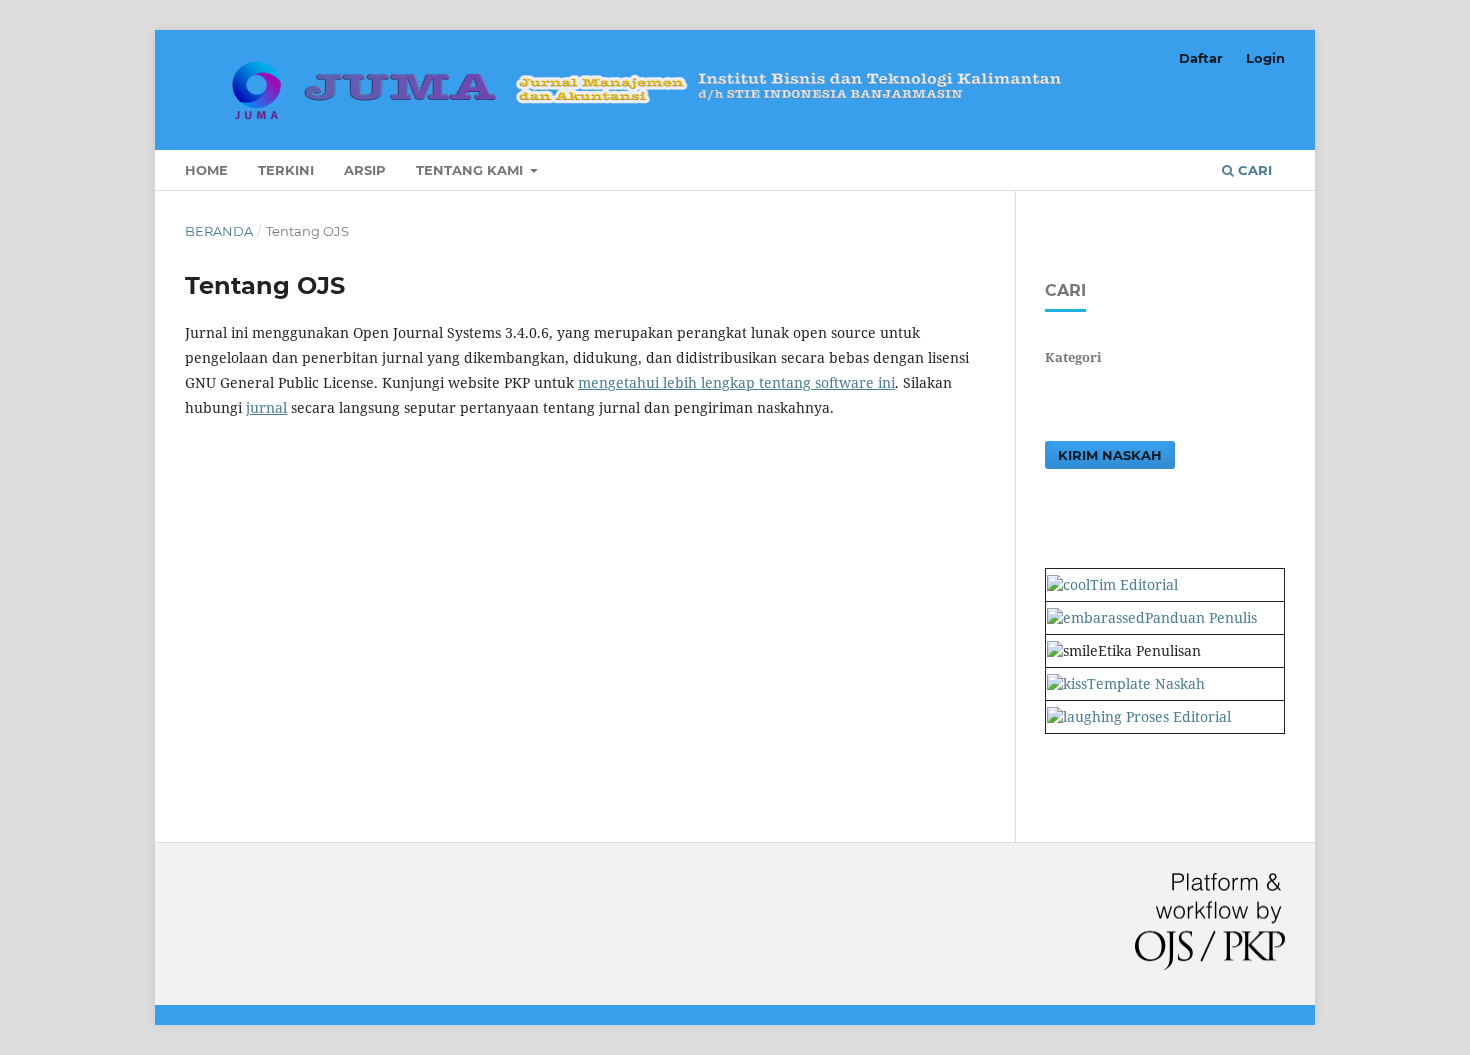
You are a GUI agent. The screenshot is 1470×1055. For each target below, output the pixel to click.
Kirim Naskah (1110, 455)
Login (1265, 58)
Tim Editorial (1134, 584)
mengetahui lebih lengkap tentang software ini (736, 382)
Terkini (286, 170)
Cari (1253, 170)
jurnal (266, 407)
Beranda (219, 231)
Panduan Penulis (1201, 617)
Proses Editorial (1176, 716)
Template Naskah (1146, 683)
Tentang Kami (471, 170)
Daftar (1201, 58)
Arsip (365, 170)
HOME (206, 170)
